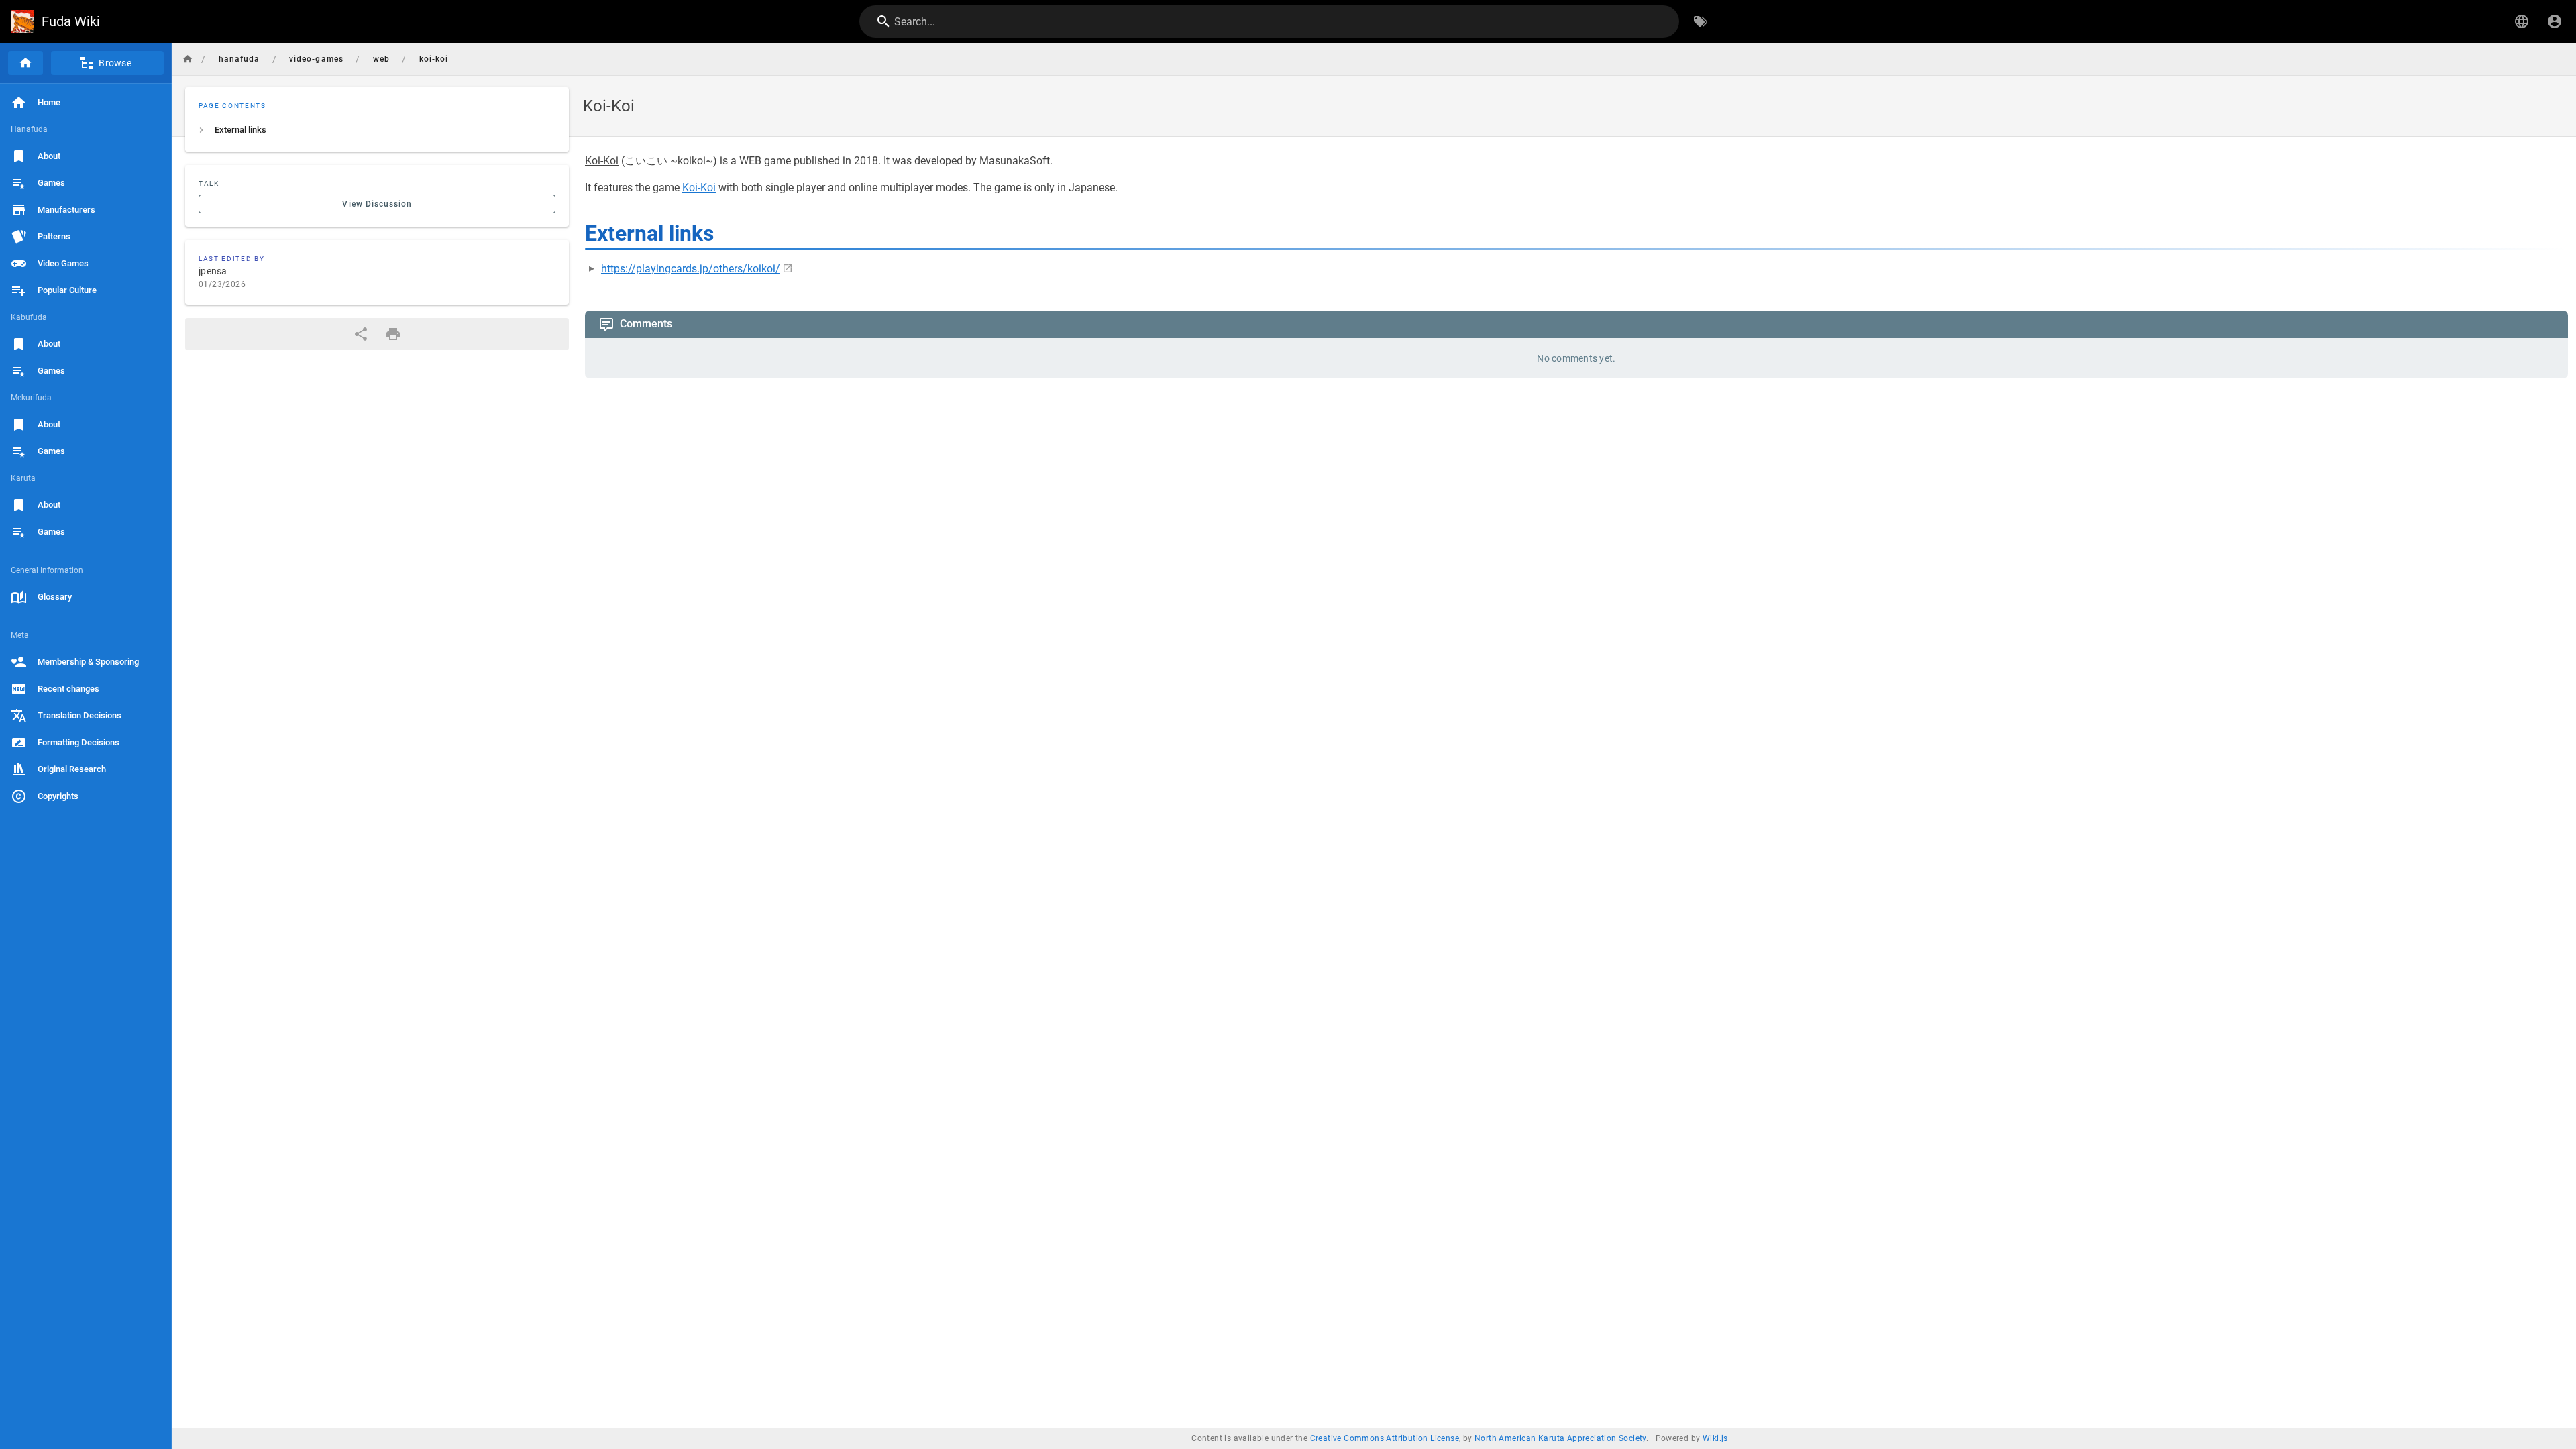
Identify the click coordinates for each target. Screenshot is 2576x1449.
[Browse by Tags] (1701, 21)
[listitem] (377, 130)
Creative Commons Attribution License (1385, 1438)
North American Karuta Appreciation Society (1560, 1438)
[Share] (361, 334)
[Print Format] (393, 334)
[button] (2522, 21)
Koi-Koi (699, 187)
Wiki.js (1715, 1438)
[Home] (25, 63)
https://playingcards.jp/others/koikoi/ (691, 269)
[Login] (2555, 21)
